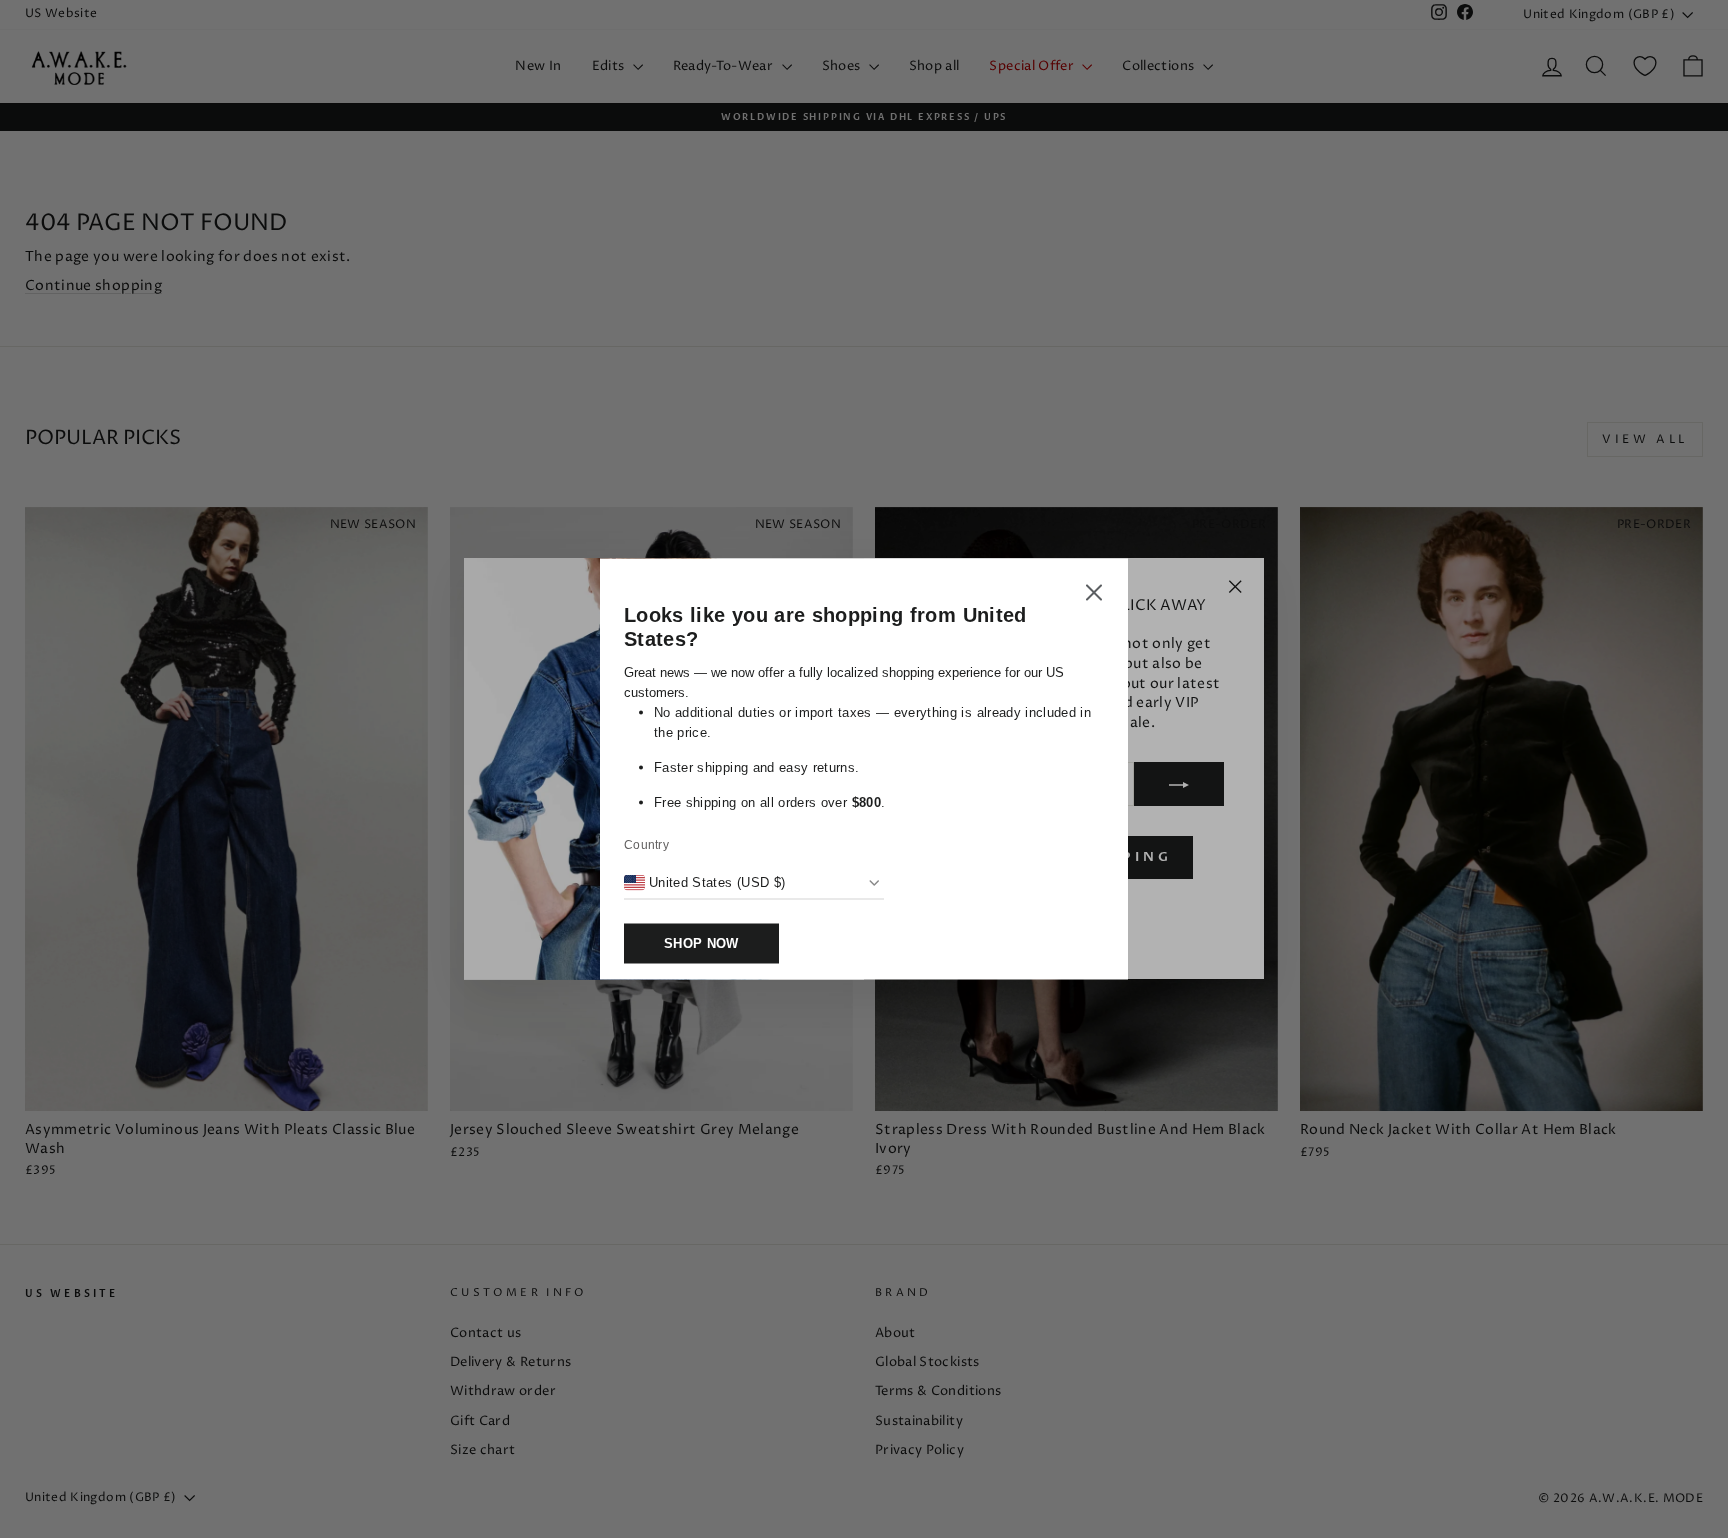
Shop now (701, 943)
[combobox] (704, 883)
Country (646, 845)
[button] (1094, 596)
